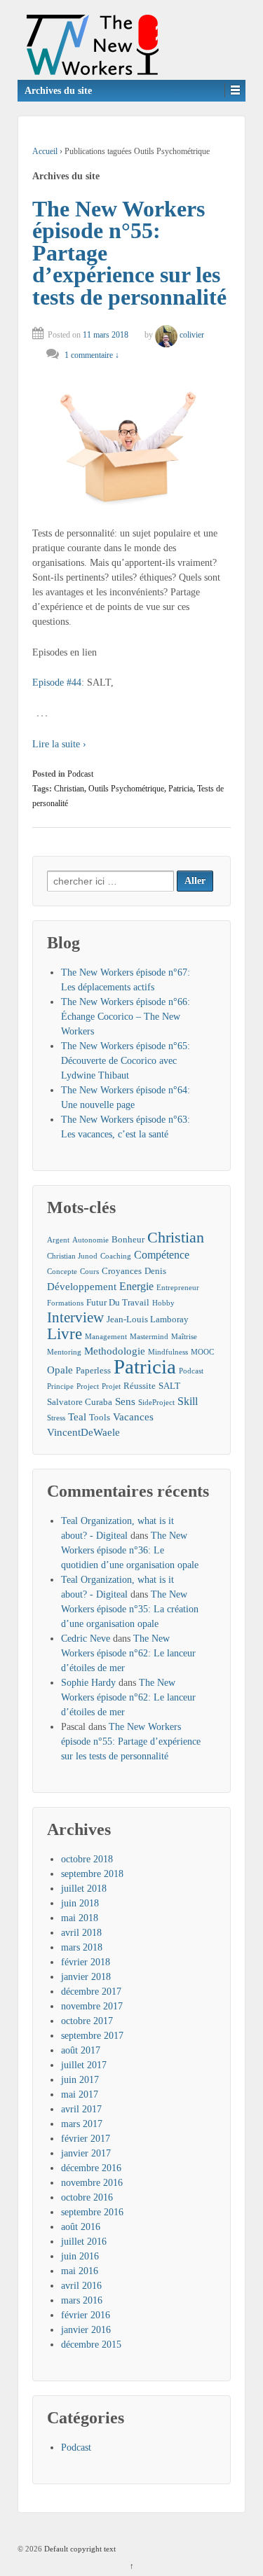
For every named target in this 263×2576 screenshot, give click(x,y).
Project (88, 1386)
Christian (69, 789)
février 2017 (86, 2139)
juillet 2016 (84, 2242)
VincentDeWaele (83, 1432)
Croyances (122, 1271)
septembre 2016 (92, 2212)
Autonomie (90, 1240)
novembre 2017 (92, 2006)
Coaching (116, 1256)
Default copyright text (79, 2549)
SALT (169, 1386)
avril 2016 (81, 2286)
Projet (111, 1386)
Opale (60, 1370)
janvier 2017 (86, 2153)
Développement (82, 1287)
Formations (65, 1303)
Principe (60, 1386)
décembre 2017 (91, 1992)
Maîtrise (184, 1337)
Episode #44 (57, 683)
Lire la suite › (59, 744)
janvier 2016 (86, 2330)
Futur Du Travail (118, 1302)
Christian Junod (72, 1256)
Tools (100, 1417)
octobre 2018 (87, 1859)
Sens (125, 1401)
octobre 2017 (87, 2021)
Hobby (163, 1303)
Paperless (93, 1370)
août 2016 (81, 2227)
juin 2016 (80, 2256)
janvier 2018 (86, 1977)
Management (106, 1337)
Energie (136, 1286)
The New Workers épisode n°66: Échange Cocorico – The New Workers (126, 1017)
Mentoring (64, 1352)
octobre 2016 (87, 2197)
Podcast (80, 774)
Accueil (45, 151)
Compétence (162, 1255)
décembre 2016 (91, 2168)
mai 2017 (80, 2094)
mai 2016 (80, 2271)
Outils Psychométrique (126, 789)
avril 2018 (81, 1933)
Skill (188, 1401)
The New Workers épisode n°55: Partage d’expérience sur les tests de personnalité (131, 1741)
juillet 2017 (84, 2065)
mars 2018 (82, 1947)
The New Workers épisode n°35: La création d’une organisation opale (130, 1609)
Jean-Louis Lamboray (148, 1319)
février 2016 (86, 2315)
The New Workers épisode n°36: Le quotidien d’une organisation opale (130, 1550)
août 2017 (81, 2050)
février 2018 (86, 1962)
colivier (192, 335)
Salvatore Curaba (80, 1402)
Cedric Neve (86, 1639)
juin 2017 (80, 2080)
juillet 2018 (84, 1889)
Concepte (62, 1272)
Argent (58, 1240)
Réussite (140, 1386)
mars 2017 (82, 2124)
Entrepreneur (178, 1288)
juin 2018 (80, 1903)
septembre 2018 (92, 1874)
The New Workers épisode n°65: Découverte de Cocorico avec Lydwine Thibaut (126, 1061)
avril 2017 (81, 2109)
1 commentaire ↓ (92, 355)
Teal (77, 1417)
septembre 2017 (92, 2036)
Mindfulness (168, 1352)
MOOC (202, 1352)
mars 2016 (82, 2300)
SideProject (156, 1403)
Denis (155, 1271)
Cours (89, 1272)
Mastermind (149, 1337)
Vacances (133, 1417)
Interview (75, 1318)
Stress (56, 1418)
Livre (65, 1334)
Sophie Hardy (88, 1683)
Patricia (181, 789)
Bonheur (128, 1239)
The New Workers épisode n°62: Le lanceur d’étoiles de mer (128, 1653)
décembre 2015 (91, 2345)
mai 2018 (80, 1918)
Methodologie (115, 1351)
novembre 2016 (92, 2183)
